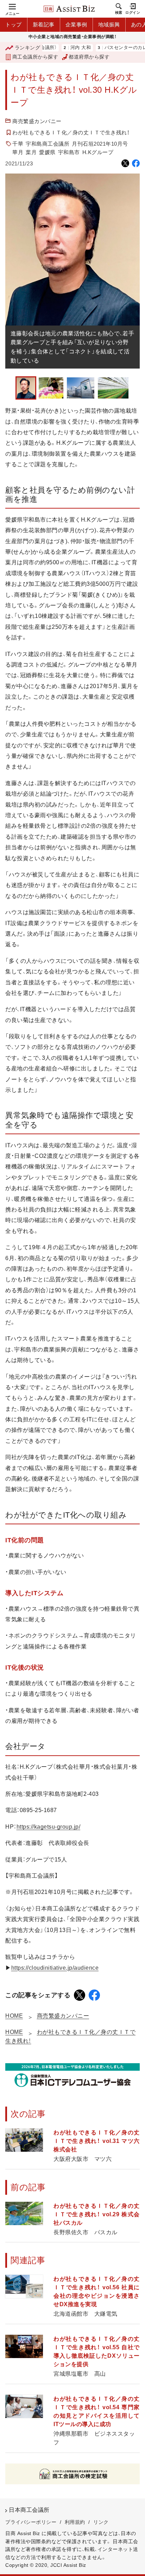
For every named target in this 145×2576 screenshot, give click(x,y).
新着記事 (44, 25)
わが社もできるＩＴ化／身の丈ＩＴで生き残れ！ (71, 132)
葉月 (31, 152)
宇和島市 (69, 152)
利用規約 (75, 2522)
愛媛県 (47, 152)
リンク (101, 2522)
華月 (18, 152)
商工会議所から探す (35, 57)
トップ (14, 25)
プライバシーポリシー (31, 2522)
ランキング (27, 48)
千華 (18, 144)
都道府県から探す (89, 57)
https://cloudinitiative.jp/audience (55, 1968)
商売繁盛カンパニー (37, 121)
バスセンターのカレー (107, 48)
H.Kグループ (98, 152)
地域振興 (109, 25)
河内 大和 (60, 48)
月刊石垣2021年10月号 (100, 144)
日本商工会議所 (29, 2510)
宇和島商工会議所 (48, 144)
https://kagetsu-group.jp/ (49, 1827)
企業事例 (76, 25)
